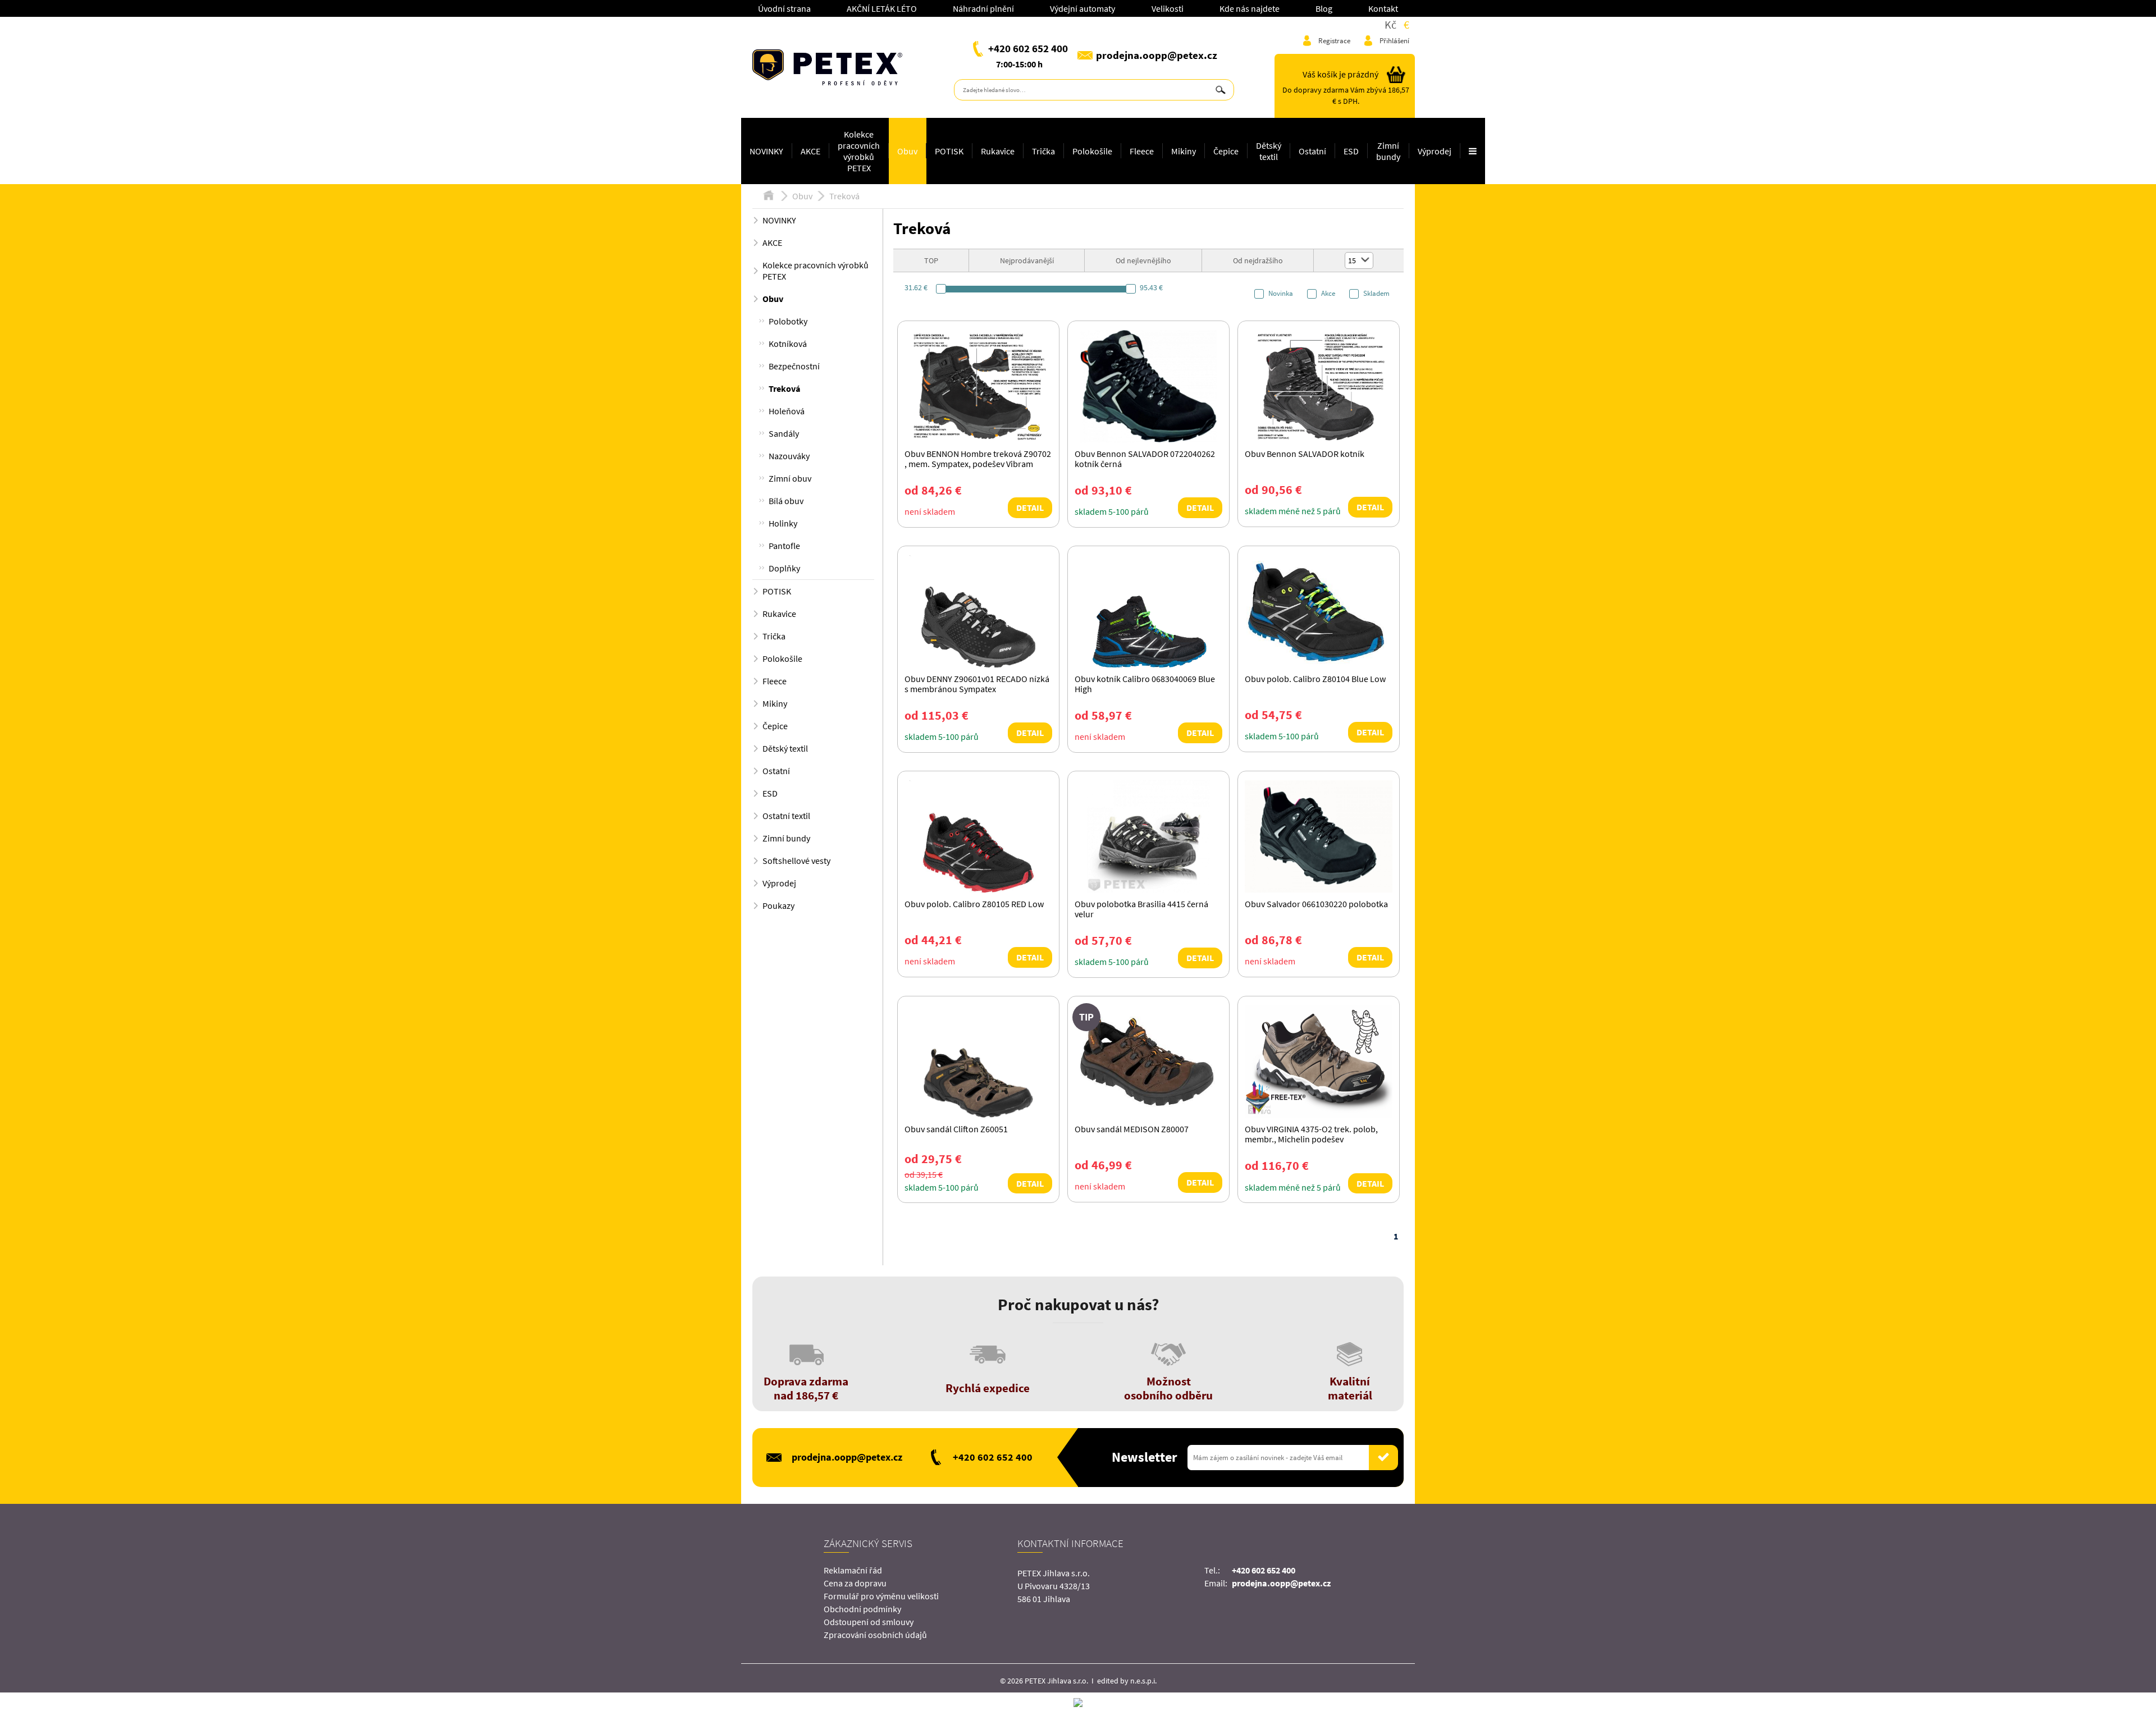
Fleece (1142, 151)
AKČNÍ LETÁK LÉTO (882, 8)
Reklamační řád (853, 1570)
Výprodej (1435, 151)
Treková (844, 196)
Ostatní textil (786, 816)
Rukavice (998, 151)
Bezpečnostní (794, 366)
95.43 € (1151, 287)
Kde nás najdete (1250, 8)
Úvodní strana (784, 8)
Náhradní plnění (983, 8)
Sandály (784, 433)
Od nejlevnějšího (1143, 260)
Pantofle (784, 546)
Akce (1328, 294)
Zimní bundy (1388, 151)
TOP (931, 260)
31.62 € (916, 287)
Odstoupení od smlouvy (869, 1622)
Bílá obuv (786, 501)
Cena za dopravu (855, 1583)
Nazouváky (789, 456)
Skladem (1376, 294)
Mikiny (1184, 151)
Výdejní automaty (1082, 8)
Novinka (1281, 294)
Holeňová (787, 411)
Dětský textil (1269, 151)
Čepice (1226, 151)
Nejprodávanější (1027, 260)
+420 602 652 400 (1028, 48)
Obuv (907, 151)
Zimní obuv (790, 478)
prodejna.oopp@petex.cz (1157, 55)
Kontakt (1383, 8)
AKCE (810, 151)
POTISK (949, 151)
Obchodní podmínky (862, 1609)
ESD (1351, 151)
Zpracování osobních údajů (875, 1635)
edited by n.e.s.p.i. (1127, 1681)
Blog (1324, 8)
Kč (1390, 24)
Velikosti (1168, 8)
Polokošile (1092, 151)
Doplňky (784, 568)
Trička (1043, 151)
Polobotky (788, 321)
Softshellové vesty (796, 861)
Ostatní (1312, 151)
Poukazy (778, 905)
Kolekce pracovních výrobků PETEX (859, 151)
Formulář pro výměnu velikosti (881, 1596)
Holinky (783, 523)
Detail (1030, 507)
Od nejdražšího (1258, 260)
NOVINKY (766, 151)
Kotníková (788, 344)
